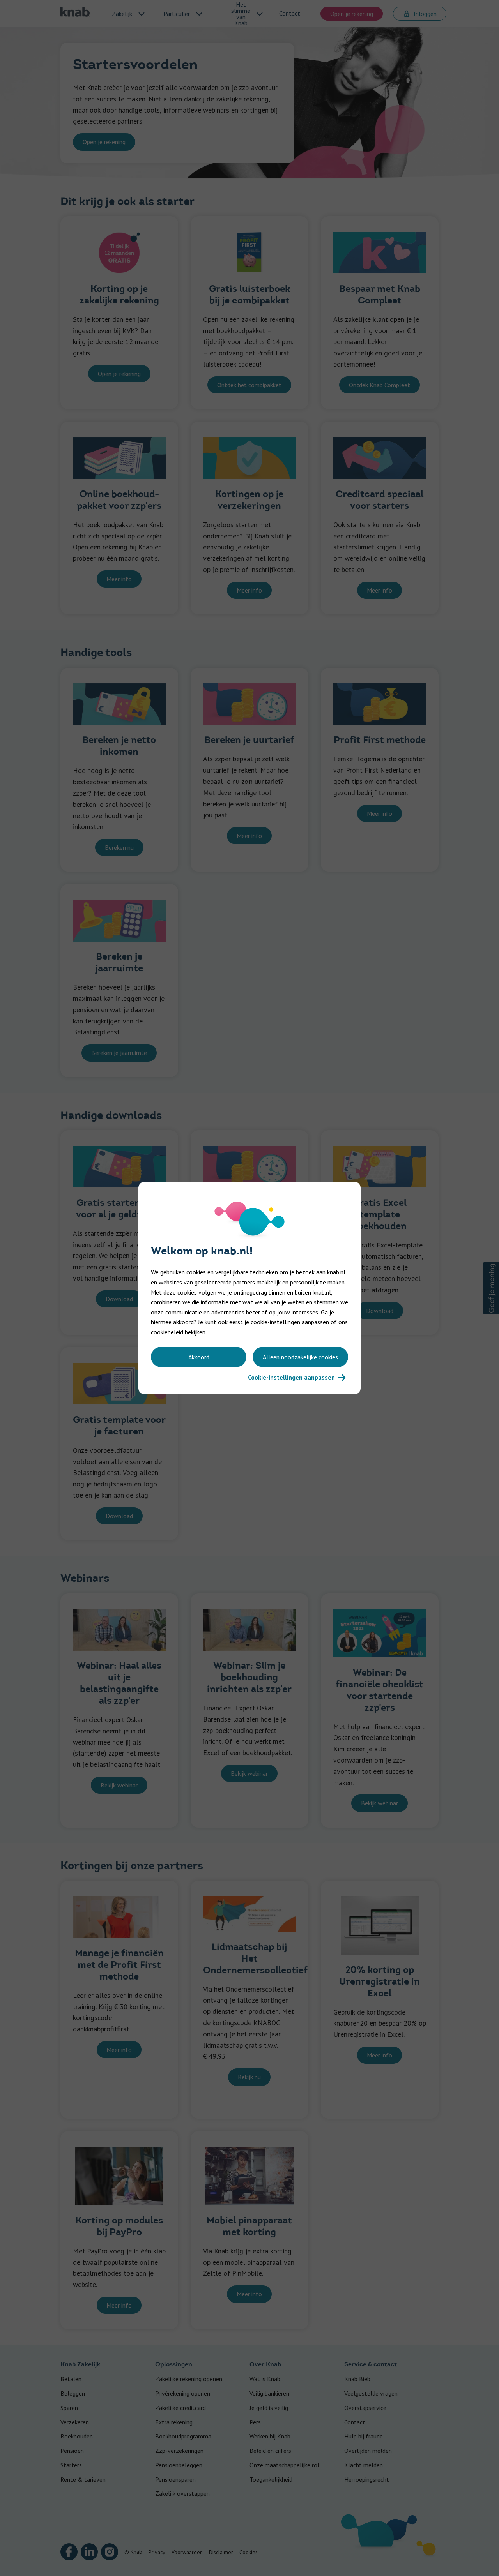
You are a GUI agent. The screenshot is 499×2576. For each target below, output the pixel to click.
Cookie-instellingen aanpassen (291, 1377)
